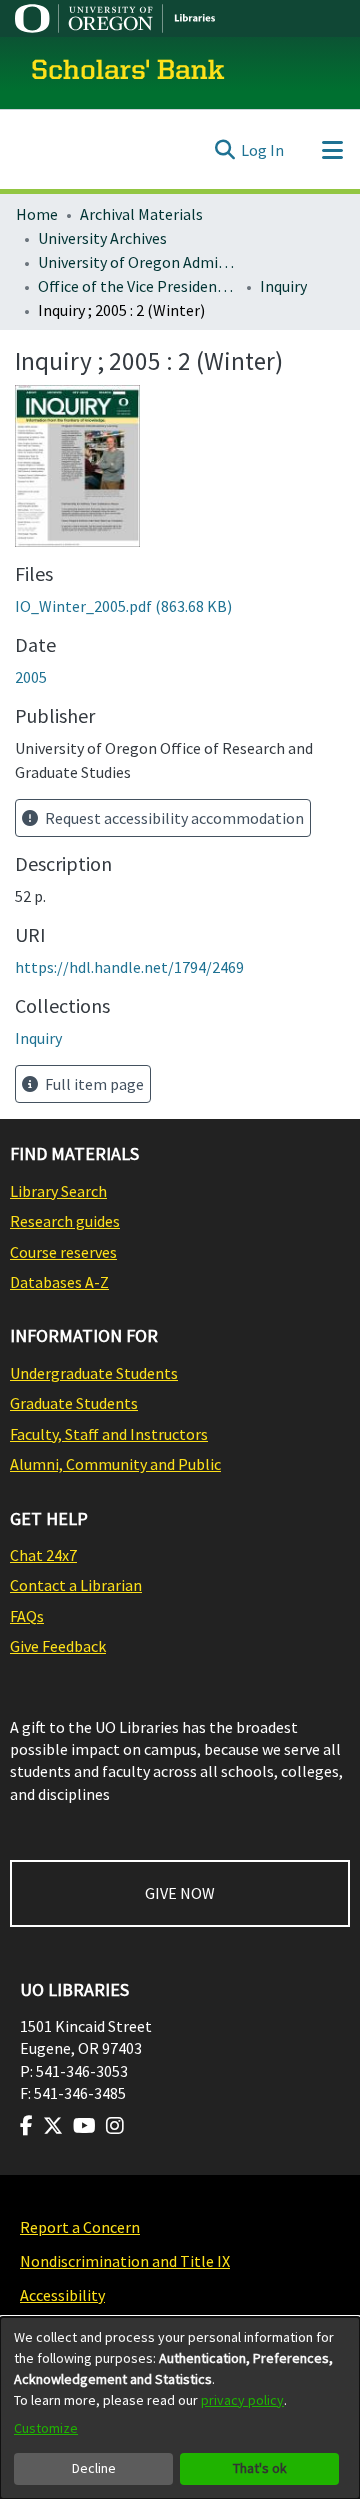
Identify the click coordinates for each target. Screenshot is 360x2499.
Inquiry (283, 286)
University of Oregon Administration (138, 262)
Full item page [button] (93, 1084)
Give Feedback (58, 1646)
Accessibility (62, 2295)
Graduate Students (74, 1403)
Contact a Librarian (76, 1585)
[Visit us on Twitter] (53, 2126)
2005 (31, 677)
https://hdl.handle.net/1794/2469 (129, 967)
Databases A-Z (59, 1282)
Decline (94, 2468)
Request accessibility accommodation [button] (173, 818)
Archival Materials (141, 214)
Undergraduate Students (94, 1373)
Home (37, 214)
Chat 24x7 (43, 1555)
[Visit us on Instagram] (115, 2126)
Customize (46, 2428)
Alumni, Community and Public (115, 1464)
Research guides (65, 1221)
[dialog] (180, 2408)
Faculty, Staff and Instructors (109, 1434)
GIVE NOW (180, 1893)
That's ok (260, 2468)
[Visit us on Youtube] (84, 2126)
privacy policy (242, 2400)
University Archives (102, 238)
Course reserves (63, 1252)
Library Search (58, 1191)
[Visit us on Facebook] (26, 2126)
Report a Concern (80, 2227)
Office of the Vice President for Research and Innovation (138, 286)
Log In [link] (262, 150)
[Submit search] (224, 150)
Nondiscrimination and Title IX (125, 2261)
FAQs (27, 1616)
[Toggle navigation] (332, 150)
